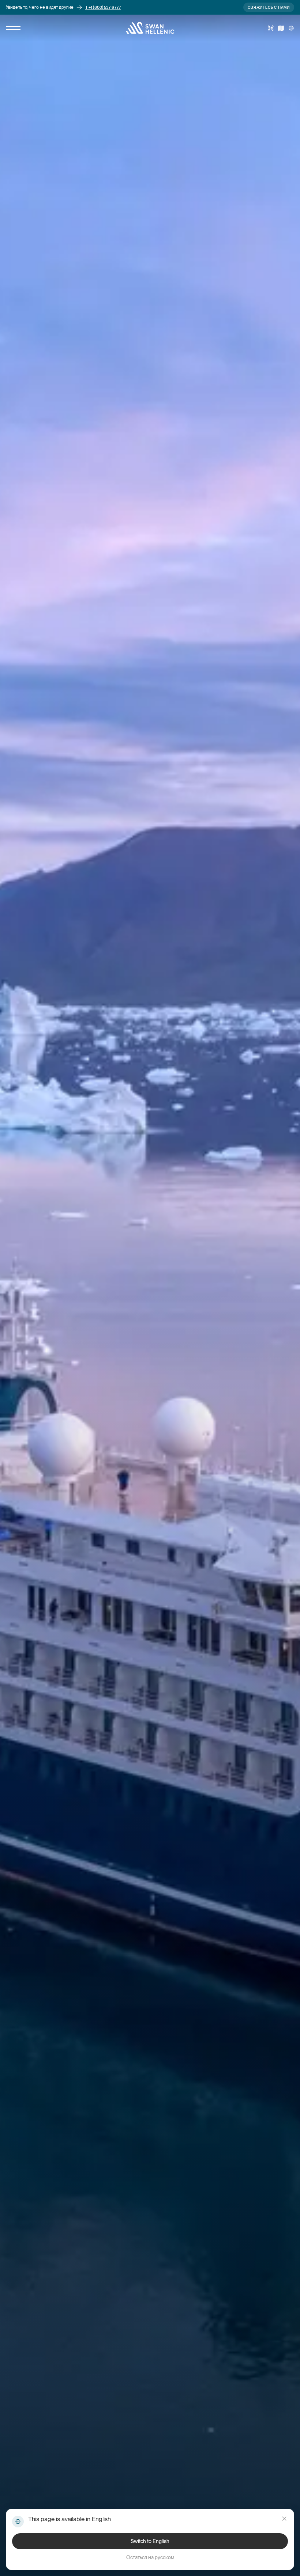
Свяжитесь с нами (269, 7)
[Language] (291, 28)
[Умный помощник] (271, 28)
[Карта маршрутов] (281, 28)
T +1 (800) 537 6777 (103, 7)
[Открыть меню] (13, 28)
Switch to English (150, 2541)
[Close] (284, 2519)
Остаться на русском (150, 2557)
